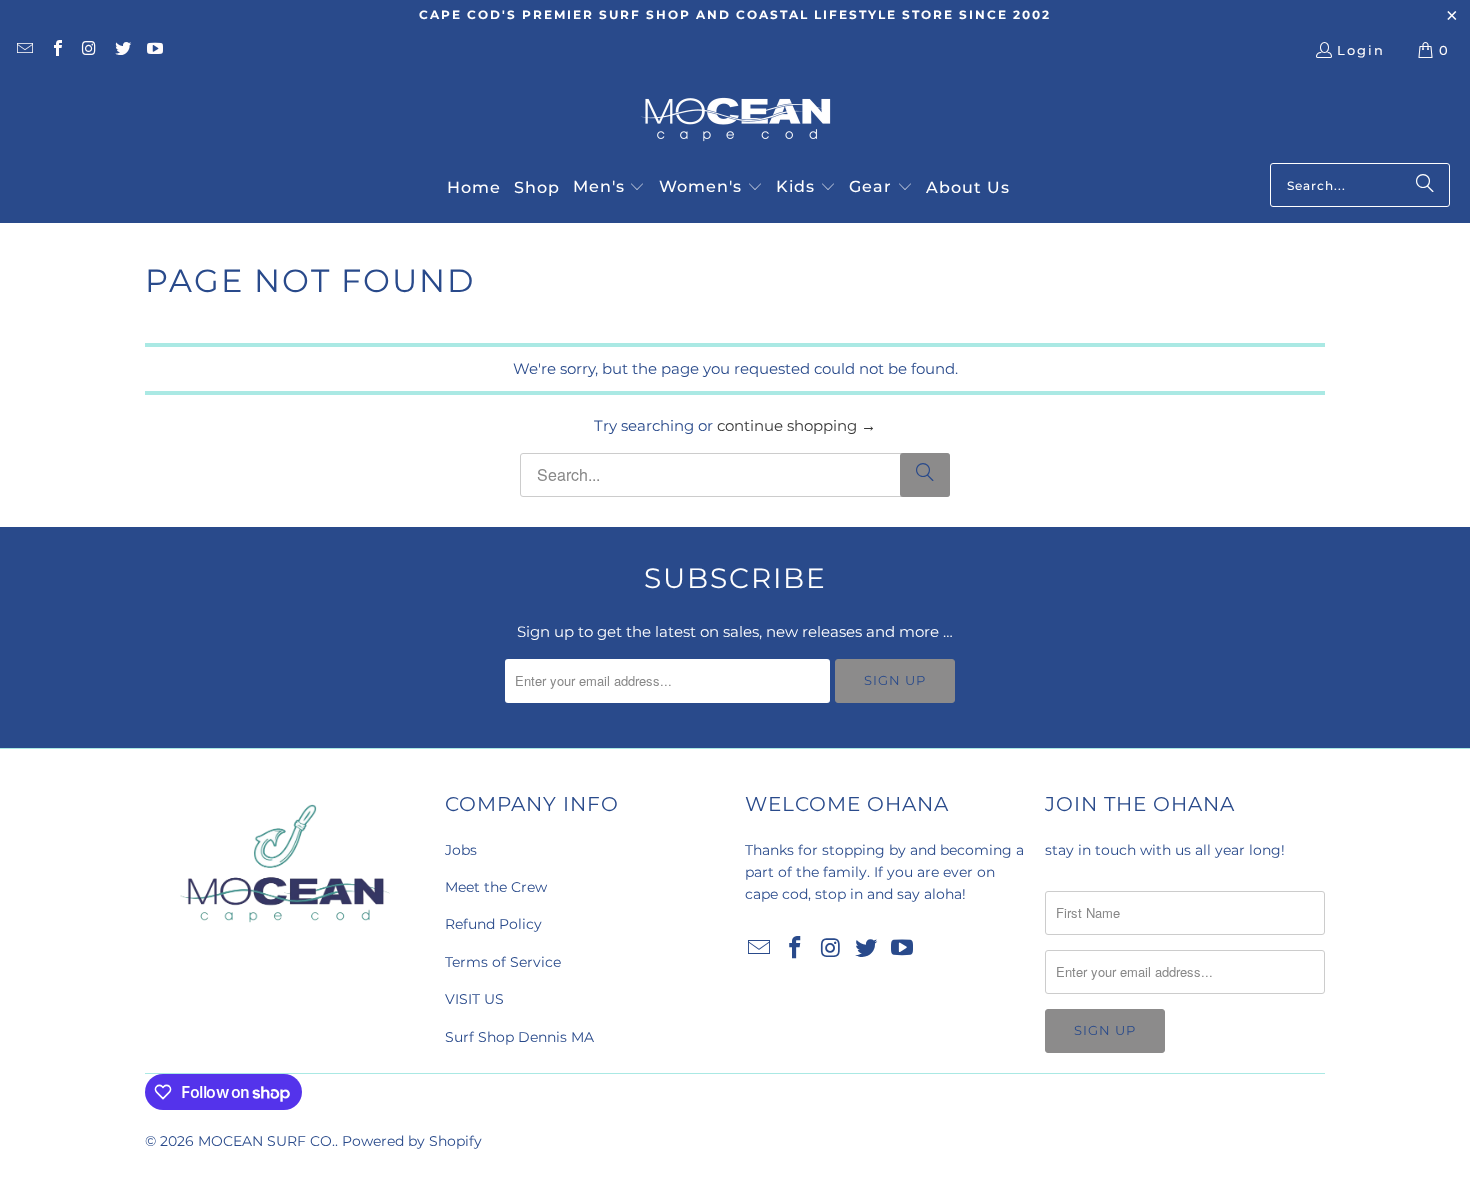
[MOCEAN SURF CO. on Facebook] (56, 50)
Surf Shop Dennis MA (519, 1037)
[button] (609, 188)
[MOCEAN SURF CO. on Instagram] (89, 50)
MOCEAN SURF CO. (266, 1141)
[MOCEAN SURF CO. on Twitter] (121, 50)
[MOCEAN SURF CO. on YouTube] (154, 50)
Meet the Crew (496, 887)
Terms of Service (503, 962)
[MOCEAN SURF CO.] (735, 121)
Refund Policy (493, 924)
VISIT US (474, 999)
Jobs (461, 850)
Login (1361, 50)
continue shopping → (796, 425)
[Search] (1425, 185)
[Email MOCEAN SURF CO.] (24, 50)
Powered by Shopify (412, 1141)
